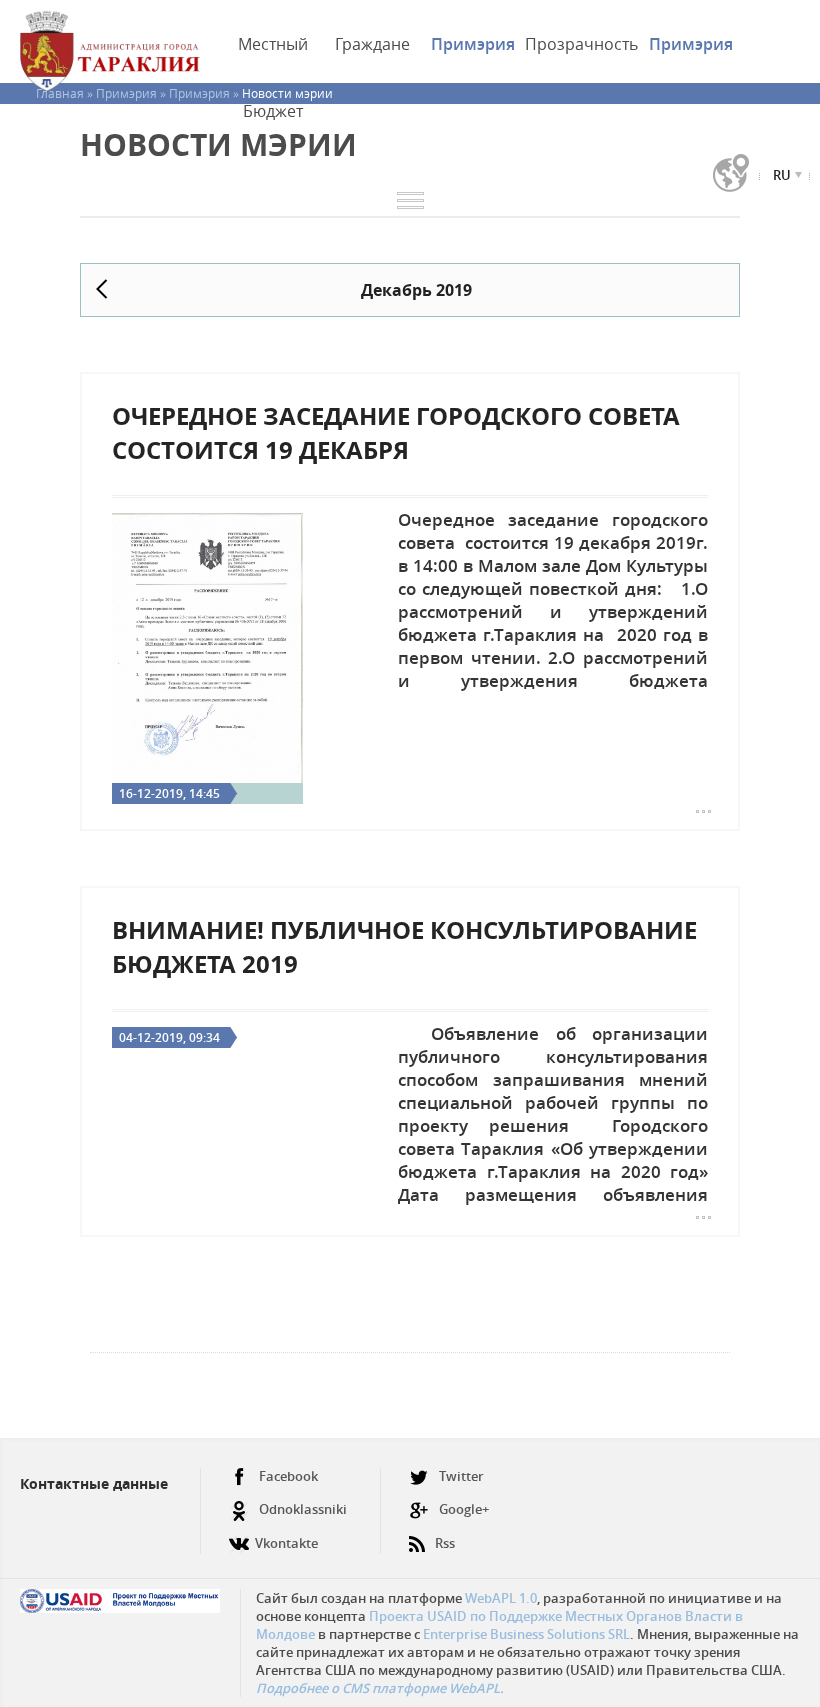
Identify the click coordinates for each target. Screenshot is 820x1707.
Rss (445, 1543)
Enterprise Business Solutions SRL (526, 1634)
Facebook (288, 1476)
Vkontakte (286, 1543)
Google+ (464, 1509)
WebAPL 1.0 (501, 1598)
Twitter (461, 1476)
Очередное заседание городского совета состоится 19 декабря (396, 433)
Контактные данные (94, 1483)
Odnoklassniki (303, 1509)
